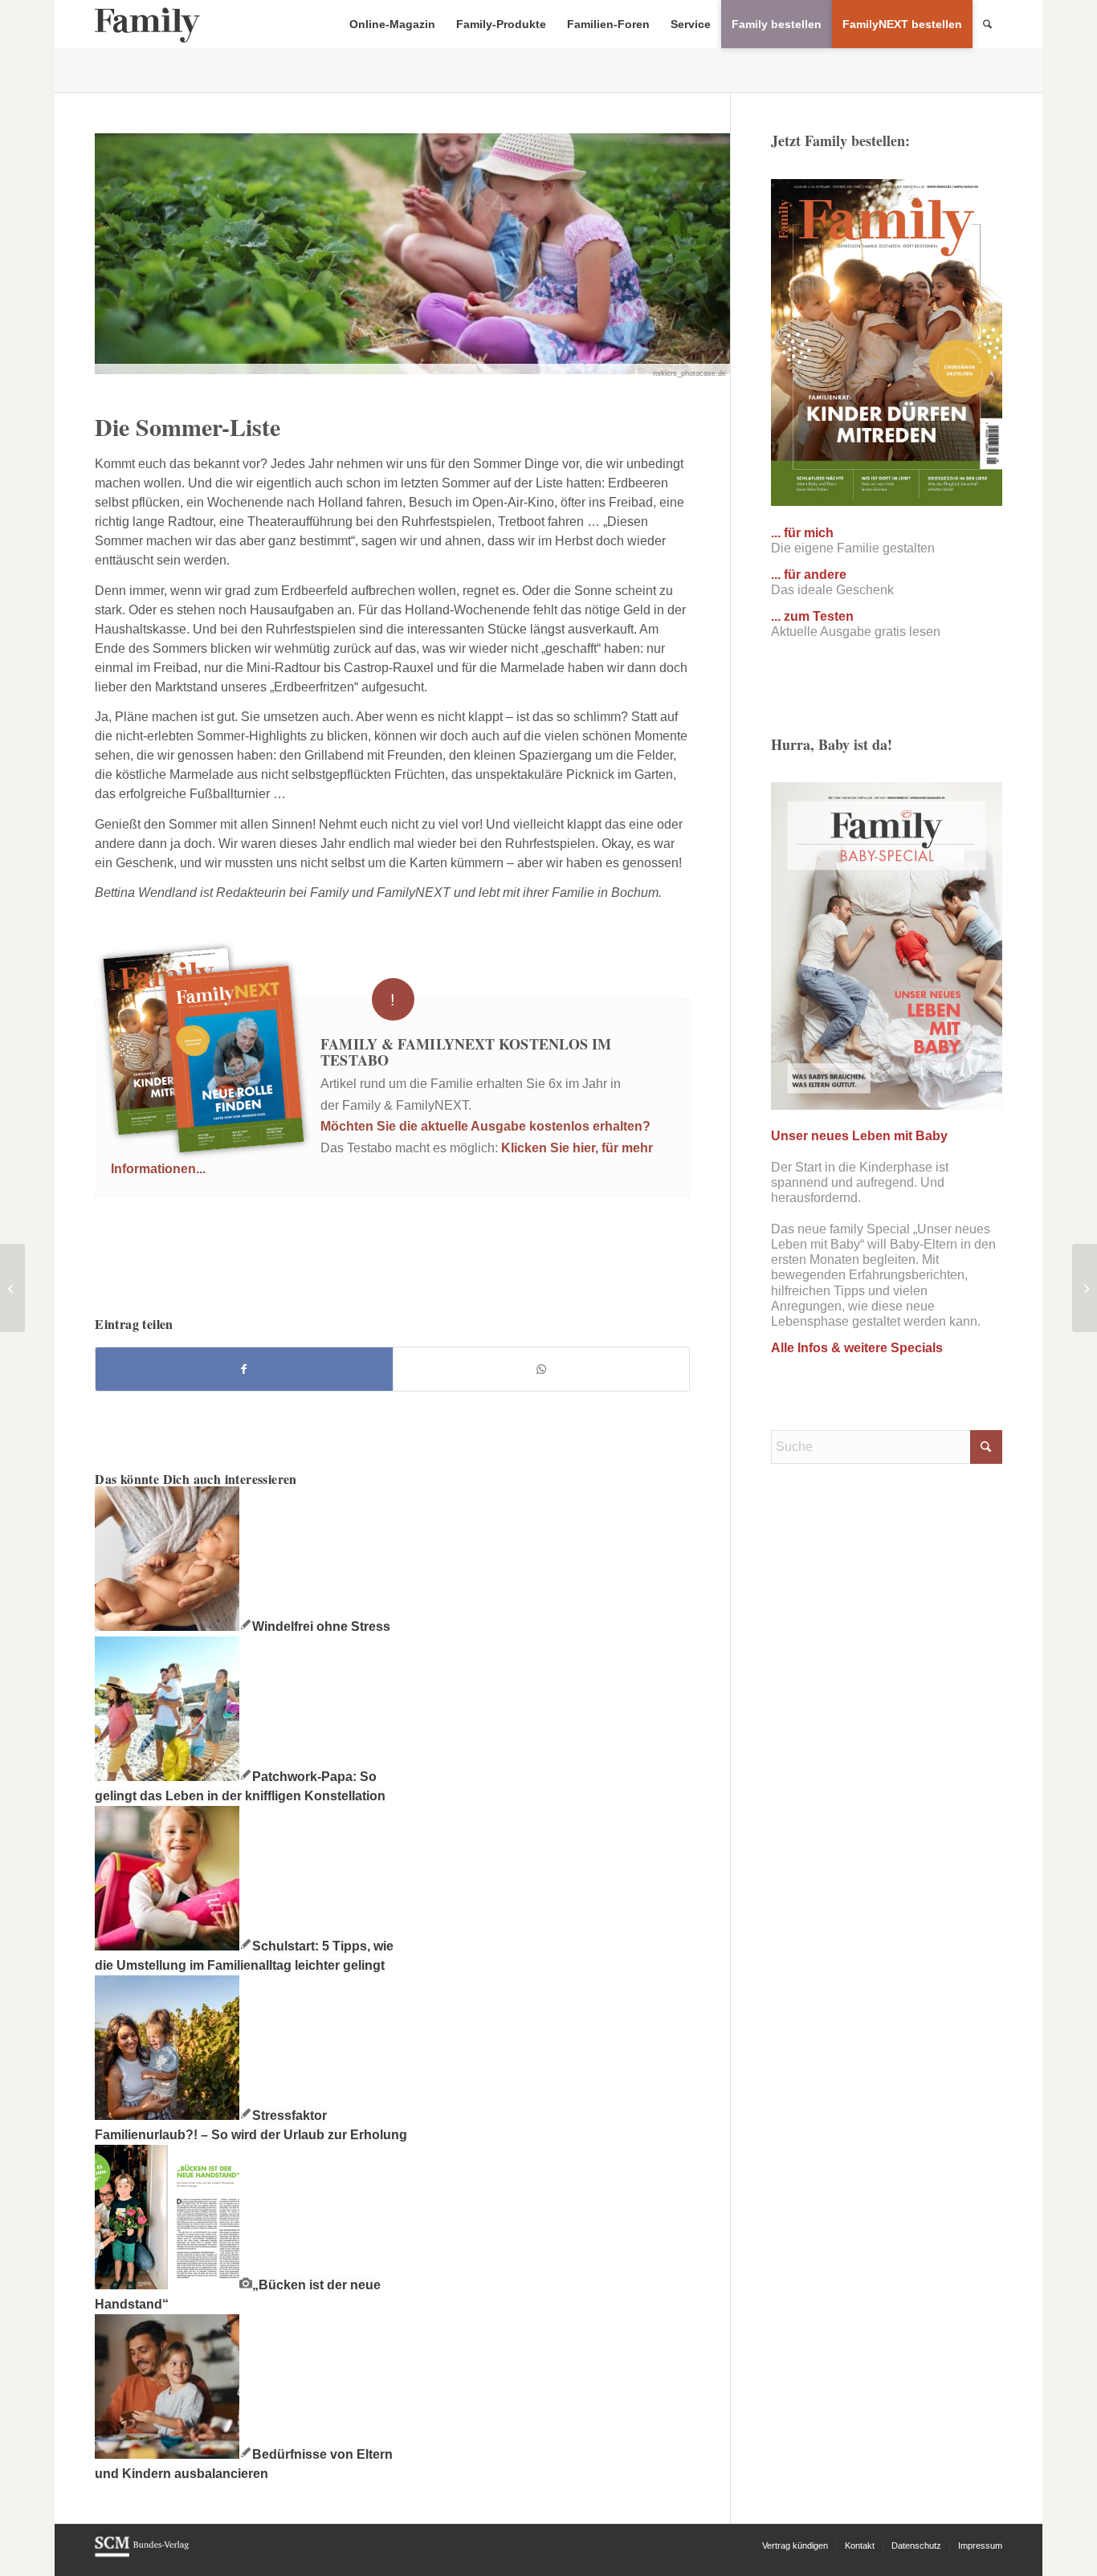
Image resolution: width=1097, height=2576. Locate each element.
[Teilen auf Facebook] (244, 1369)
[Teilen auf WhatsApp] (541, 1369)
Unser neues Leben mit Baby (859, 1136)
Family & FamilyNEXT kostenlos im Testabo (466, 1052)
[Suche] (987, 24)
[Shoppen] (1085, 1288)
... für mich (802, 533)
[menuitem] (392, 24)
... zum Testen (812, 616)
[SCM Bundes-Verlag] (142, 2554)
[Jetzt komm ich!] (12, 1288)
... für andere (809, 575)
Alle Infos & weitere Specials (857, 1348)
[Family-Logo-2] (147, 24)
